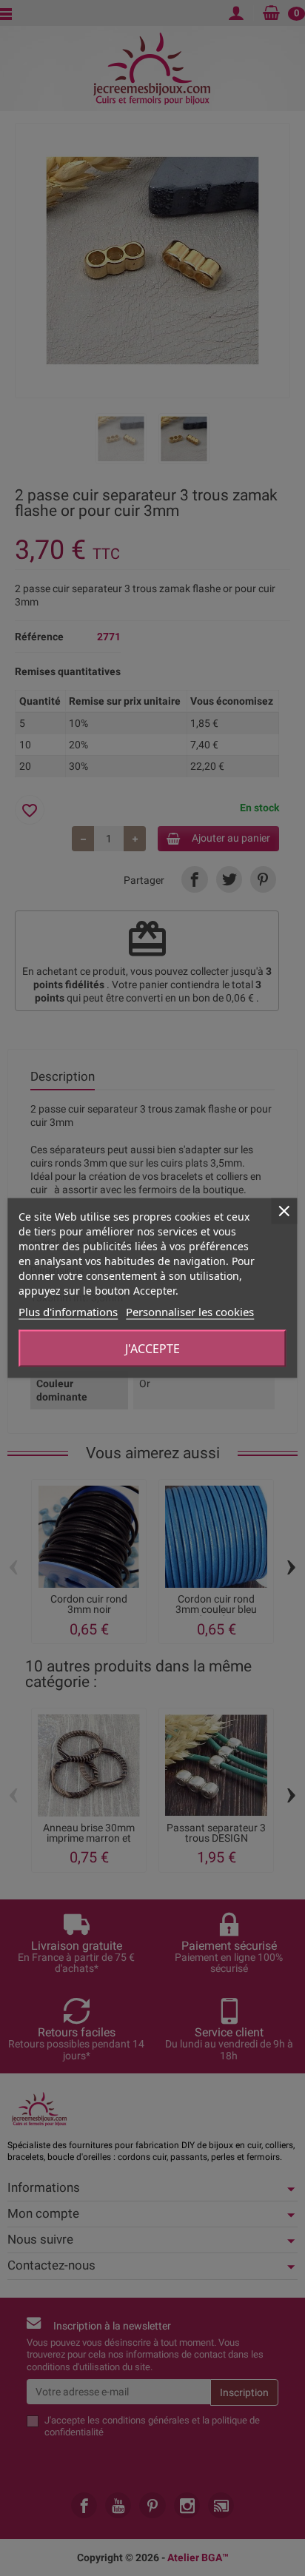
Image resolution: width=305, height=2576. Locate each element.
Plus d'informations (68, 1312)
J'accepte (152, 1349)
